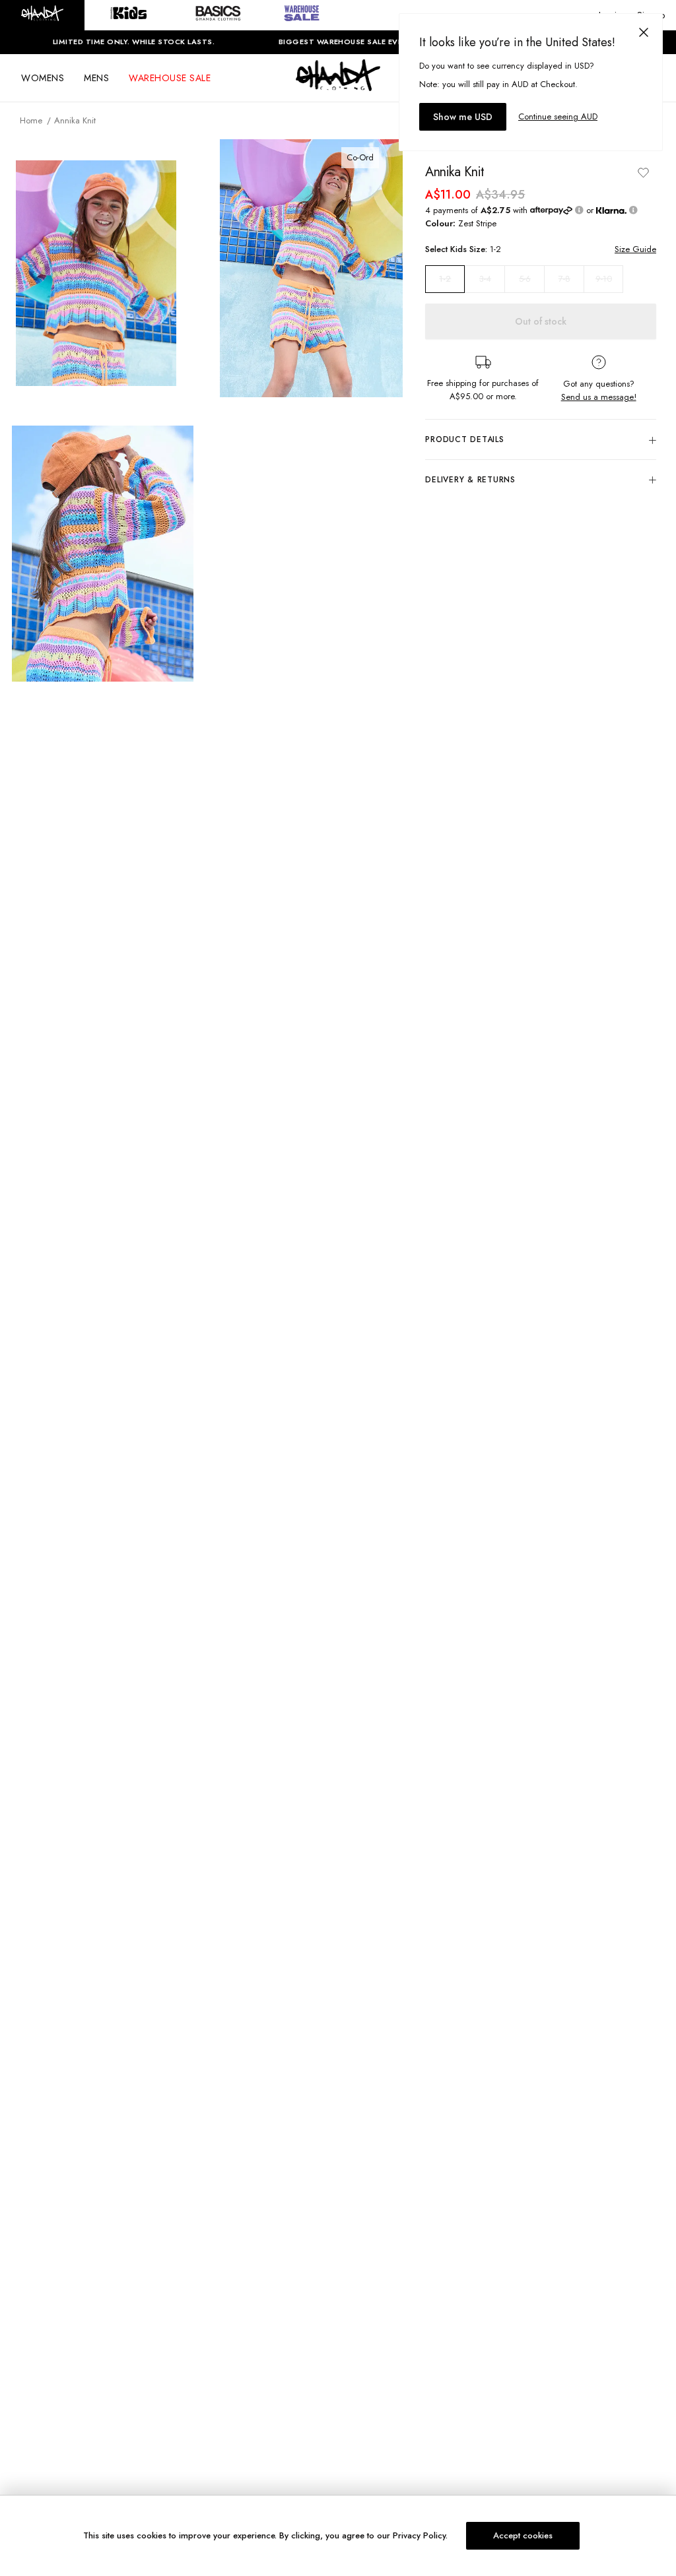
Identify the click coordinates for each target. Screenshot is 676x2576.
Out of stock (541, 321)
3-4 (485, 279)
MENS (96, 78)
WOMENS (43, 78)
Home (31, 120)
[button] (42, 15)
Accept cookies (523, 2535)
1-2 (445, 279)
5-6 (525, 279)
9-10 (604, 279)
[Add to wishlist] (643, 172)
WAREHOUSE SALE (170, 78)
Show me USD (463, 117)
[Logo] (338, 87)
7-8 (564, 279)
